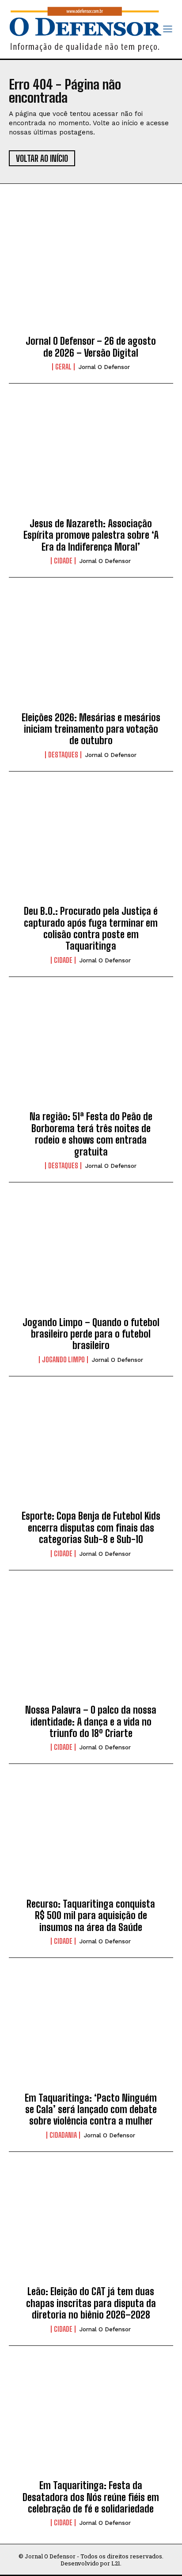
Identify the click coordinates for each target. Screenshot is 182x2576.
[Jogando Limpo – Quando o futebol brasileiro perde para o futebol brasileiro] (91, 1257)
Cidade (63, 561)
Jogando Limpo (63, 1360)
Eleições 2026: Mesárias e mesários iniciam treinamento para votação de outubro (91, 729)
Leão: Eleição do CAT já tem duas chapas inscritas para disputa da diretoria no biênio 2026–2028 (91, 2303)
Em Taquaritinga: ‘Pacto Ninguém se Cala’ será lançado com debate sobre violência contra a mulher (91, 2110)
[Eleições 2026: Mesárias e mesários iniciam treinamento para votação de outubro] (91, 652)
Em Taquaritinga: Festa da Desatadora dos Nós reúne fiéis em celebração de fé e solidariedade (91, 2497)
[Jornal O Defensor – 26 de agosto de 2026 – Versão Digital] (91, 276)
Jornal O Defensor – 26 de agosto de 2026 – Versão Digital (91, 347)
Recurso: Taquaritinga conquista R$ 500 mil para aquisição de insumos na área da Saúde (91, 1916)
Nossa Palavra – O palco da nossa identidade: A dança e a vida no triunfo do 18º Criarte (91, 1722)
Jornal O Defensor (104, 367)
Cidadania (63, 2135)
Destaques (63, 755)
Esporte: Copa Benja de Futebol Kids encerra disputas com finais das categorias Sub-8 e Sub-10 (91, 1528)
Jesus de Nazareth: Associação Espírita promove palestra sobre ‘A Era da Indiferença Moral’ (91, 535)
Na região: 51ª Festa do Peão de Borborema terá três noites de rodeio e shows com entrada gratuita (91, 1134)
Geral (63, 367)
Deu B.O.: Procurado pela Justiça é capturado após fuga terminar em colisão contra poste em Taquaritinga (91, 928)
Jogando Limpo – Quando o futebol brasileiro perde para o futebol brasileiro (91, 1334)
